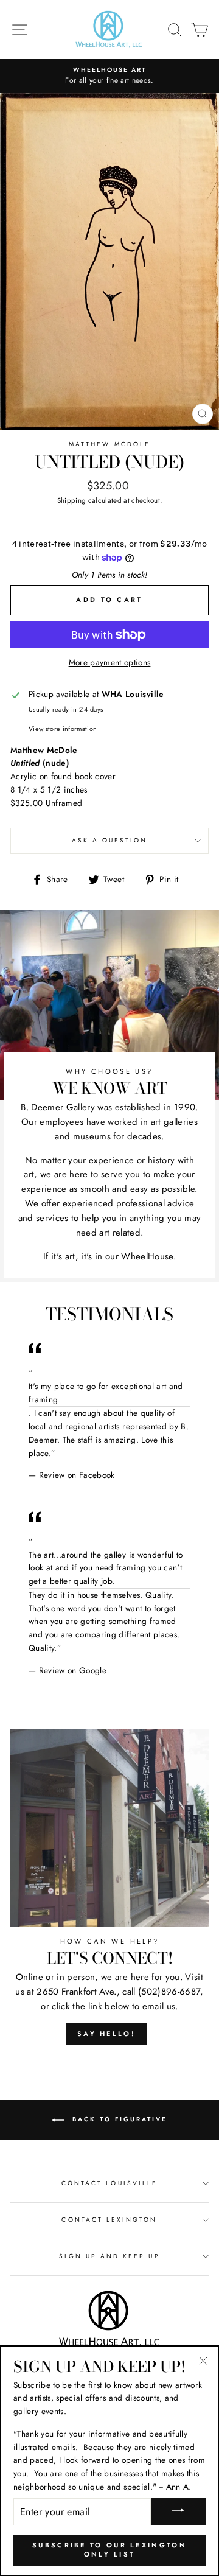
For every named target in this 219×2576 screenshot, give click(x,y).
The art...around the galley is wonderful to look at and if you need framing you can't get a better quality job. (106, 1568)
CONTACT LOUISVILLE (109, 2183)
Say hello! (106, 2034)
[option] (109, 76)
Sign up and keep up (109, 2256)
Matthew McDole (109, 444)
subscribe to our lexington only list (109, 2550)
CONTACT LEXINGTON (109, 2220)
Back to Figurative (118, 2119)
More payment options (110, 662)
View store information (63, 729)
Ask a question (110, 840)
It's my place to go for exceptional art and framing (106, 1393)
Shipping (72, 500)
